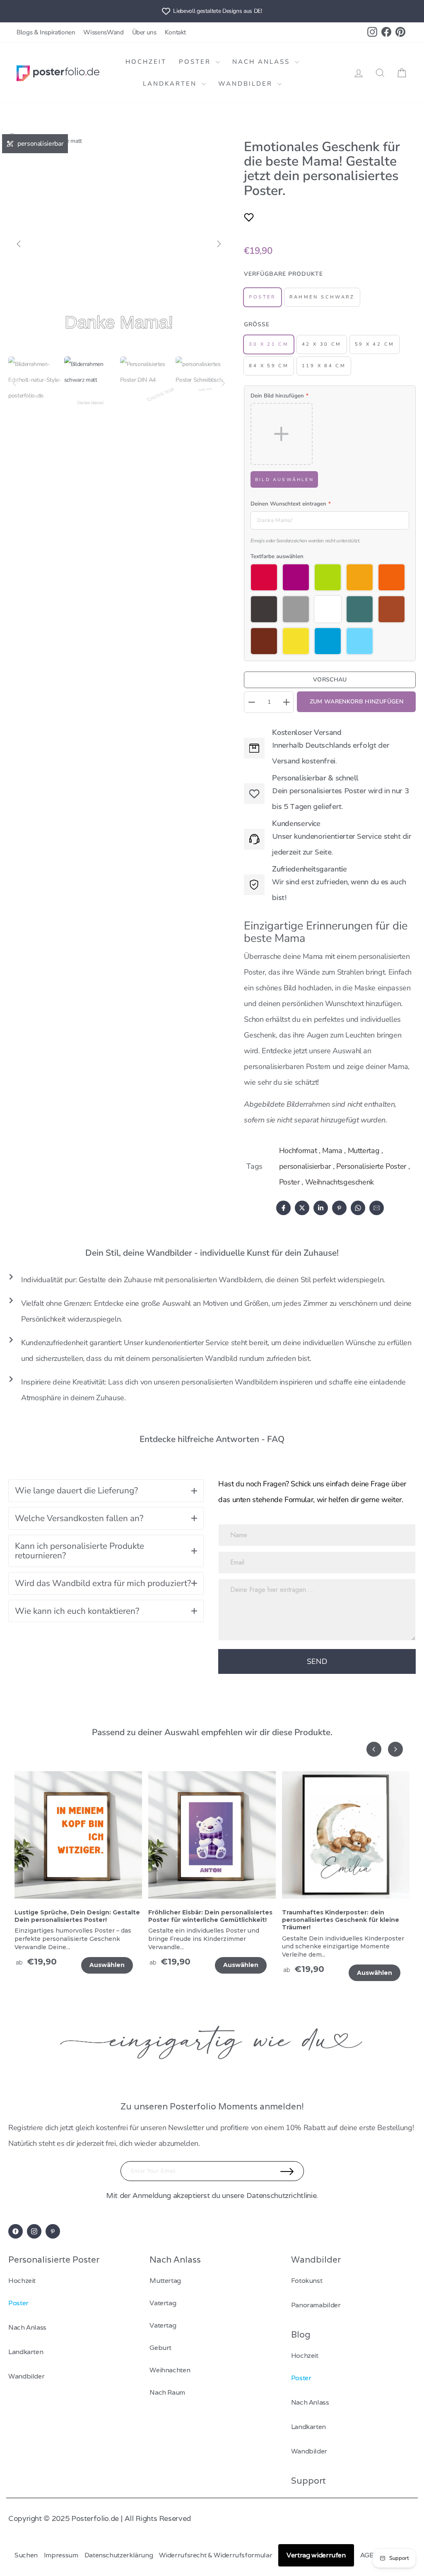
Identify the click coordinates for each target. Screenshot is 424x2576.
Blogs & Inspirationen (46, 32)
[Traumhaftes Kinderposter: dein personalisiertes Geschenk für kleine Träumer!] (212, 1840)
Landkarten (171, 84)
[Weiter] (219, 244)
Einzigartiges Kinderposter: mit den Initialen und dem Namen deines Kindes (345, 1916)
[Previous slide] (374, 1749)
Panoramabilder (316, 2305)
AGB (367, 2555)
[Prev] (14, 383)
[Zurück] (19, 244)
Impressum (61, 2555)
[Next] (223, 383)
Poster (196, 62)
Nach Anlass (263, 62)
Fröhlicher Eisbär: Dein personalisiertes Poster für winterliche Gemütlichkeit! (77, 1916)
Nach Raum (167, 2392)
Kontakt (175, 32)
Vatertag (163, 2303)
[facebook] (283, 1208)
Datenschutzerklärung (119, 2555)
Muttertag (364, 1151)
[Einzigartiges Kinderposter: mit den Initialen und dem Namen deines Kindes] (346, 1840)
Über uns (144, 32)
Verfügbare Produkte (283, 274)
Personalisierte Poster (371, 1166)
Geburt (160, 2348)
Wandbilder (247, 84)
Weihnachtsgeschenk (340, 1182)
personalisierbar (305, 1166)
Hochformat (298, 1151)
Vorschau (330, 680)
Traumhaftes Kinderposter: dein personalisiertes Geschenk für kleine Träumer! (207, 1920)
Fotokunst (307, 2281)
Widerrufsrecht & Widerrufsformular (216, 2555)
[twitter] (302, 1208)
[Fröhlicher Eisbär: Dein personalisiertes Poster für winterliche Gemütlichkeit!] (78, 1840)
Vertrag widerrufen (316, 2555)
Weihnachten (170, 2370)
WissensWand (103, 32)
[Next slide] (395, 1749)
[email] (377, 1208)
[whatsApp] (358, 1208)
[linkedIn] (321, 1208)
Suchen (26, 2555)
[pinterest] (339, 1208)
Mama (332, 1151)
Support (308, 2481)
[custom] (16, 2231)
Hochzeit (146, 62)
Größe (257, 324)
